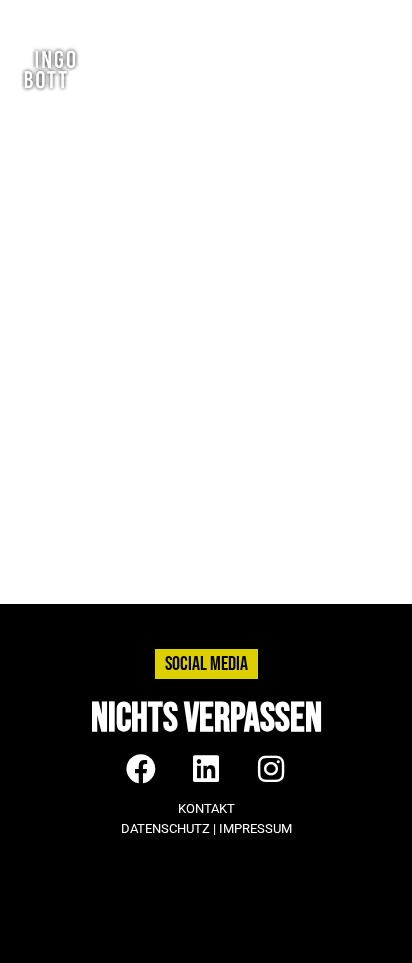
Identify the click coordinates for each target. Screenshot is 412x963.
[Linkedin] (341, 15)
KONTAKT (206, 808)
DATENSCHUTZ (165, 828)
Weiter (368, 572)
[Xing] (376, 15)
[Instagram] (305, 15)
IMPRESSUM (255, 828)
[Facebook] (270, 15)
